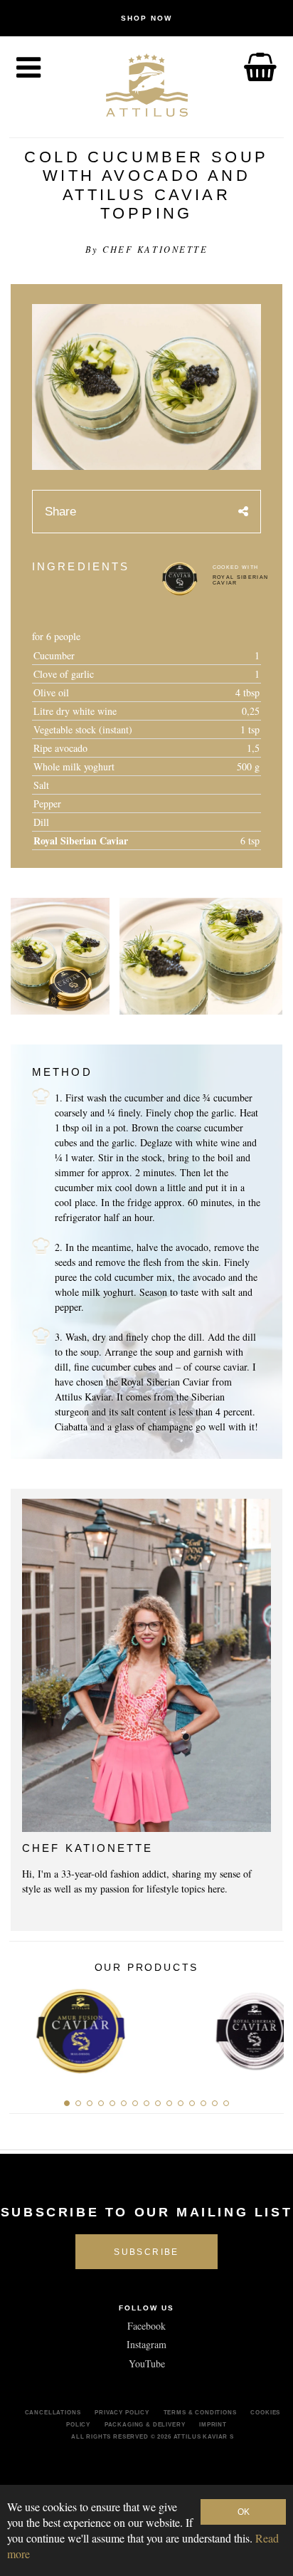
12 (192, 2103)
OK (244, 2512)
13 (203, 2103)
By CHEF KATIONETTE (146, 249)
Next (268, 2027)
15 (226, 2103)
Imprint (213, 2424)
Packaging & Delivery (145, 2424)
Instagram (146, 2344)
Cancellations (53, 2412)
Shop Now (146, 18)
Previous (25, 2027)
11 (181, 2103)
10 (169, 2103)
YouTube (147, 2363)
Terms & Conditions (200, 2412)
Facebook (146, 2326)
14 (215, 2103)
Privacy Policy (122, 2412)
